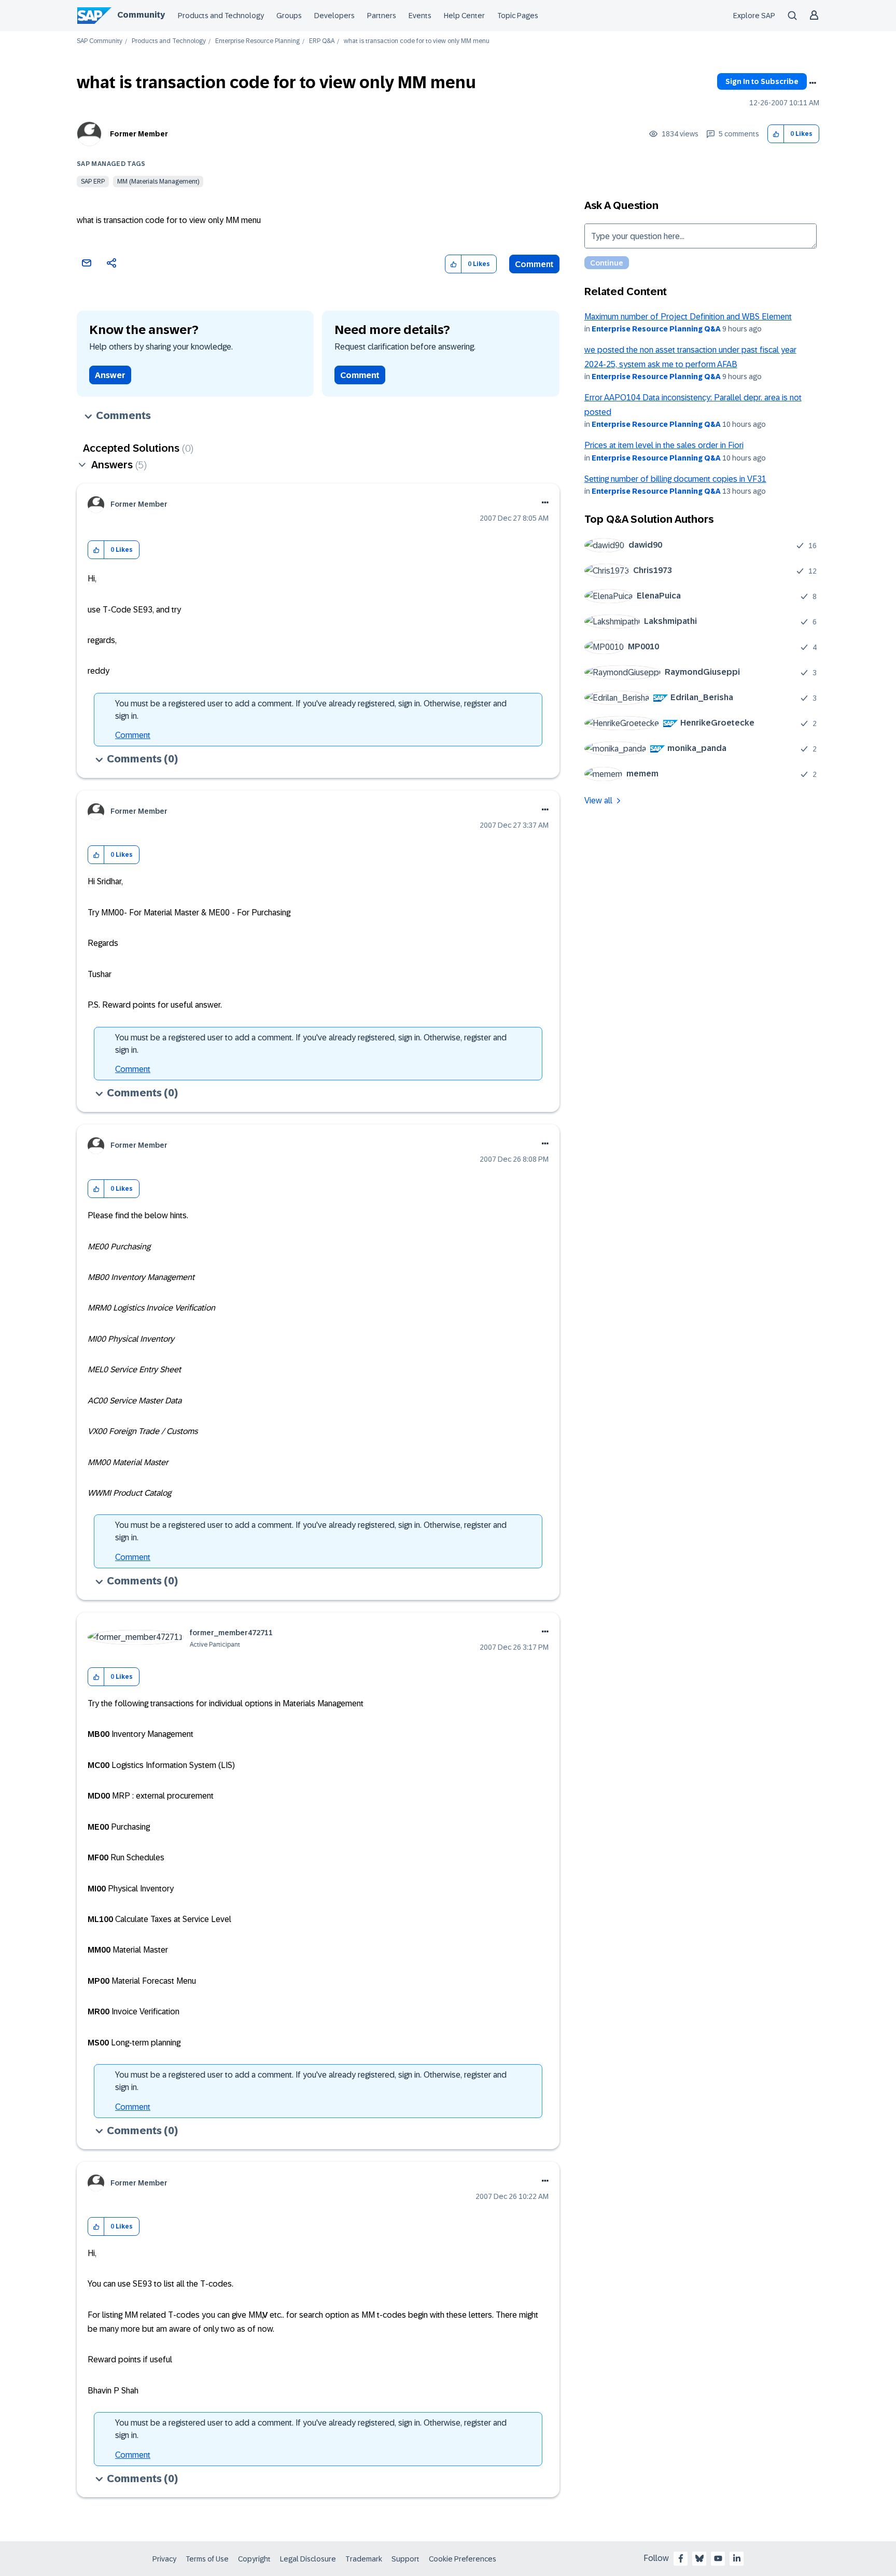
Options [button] (813, 83)
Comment (534, 264)
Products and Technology (221, 16)
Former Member (139, 134)
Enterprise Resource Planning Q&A (656, 329)
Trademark (364, 2559)
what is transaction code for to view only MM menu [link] (417, 41)
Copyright (254, 2559)
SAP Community (100, 41)
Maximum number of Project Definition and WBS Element (688, 317)
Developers (334, 16)
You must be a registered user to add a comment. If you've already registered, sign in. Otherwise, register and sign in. (311, 710)
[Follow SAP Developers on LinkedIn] (737, 2558)
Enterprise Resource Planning (257, 41)
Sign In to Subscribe (762, 81)
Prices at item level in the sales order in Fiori (664, 445)
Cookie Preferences (463, 2559)
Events (420, 16)
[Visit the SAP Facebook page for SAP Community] (681, 2558)
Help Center (464, 16)
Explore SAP (754, 16)
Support (405, 2559)
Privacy (164, 2559)
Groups (289, 16)
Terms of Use (207, 2559)
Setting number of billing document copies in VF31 (675, 479)
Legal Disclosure (308, 2559)
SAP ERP (93, 182)
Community (141, 15)
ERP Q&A (322, 41)
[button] (776, 134)
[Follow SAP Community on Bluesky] (699, 2558)
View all (598, 800)
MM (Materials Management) (158, 182)
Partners (382, 16)
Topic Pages (518, 16)
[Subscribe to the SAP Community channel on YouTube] (718, 2558)
